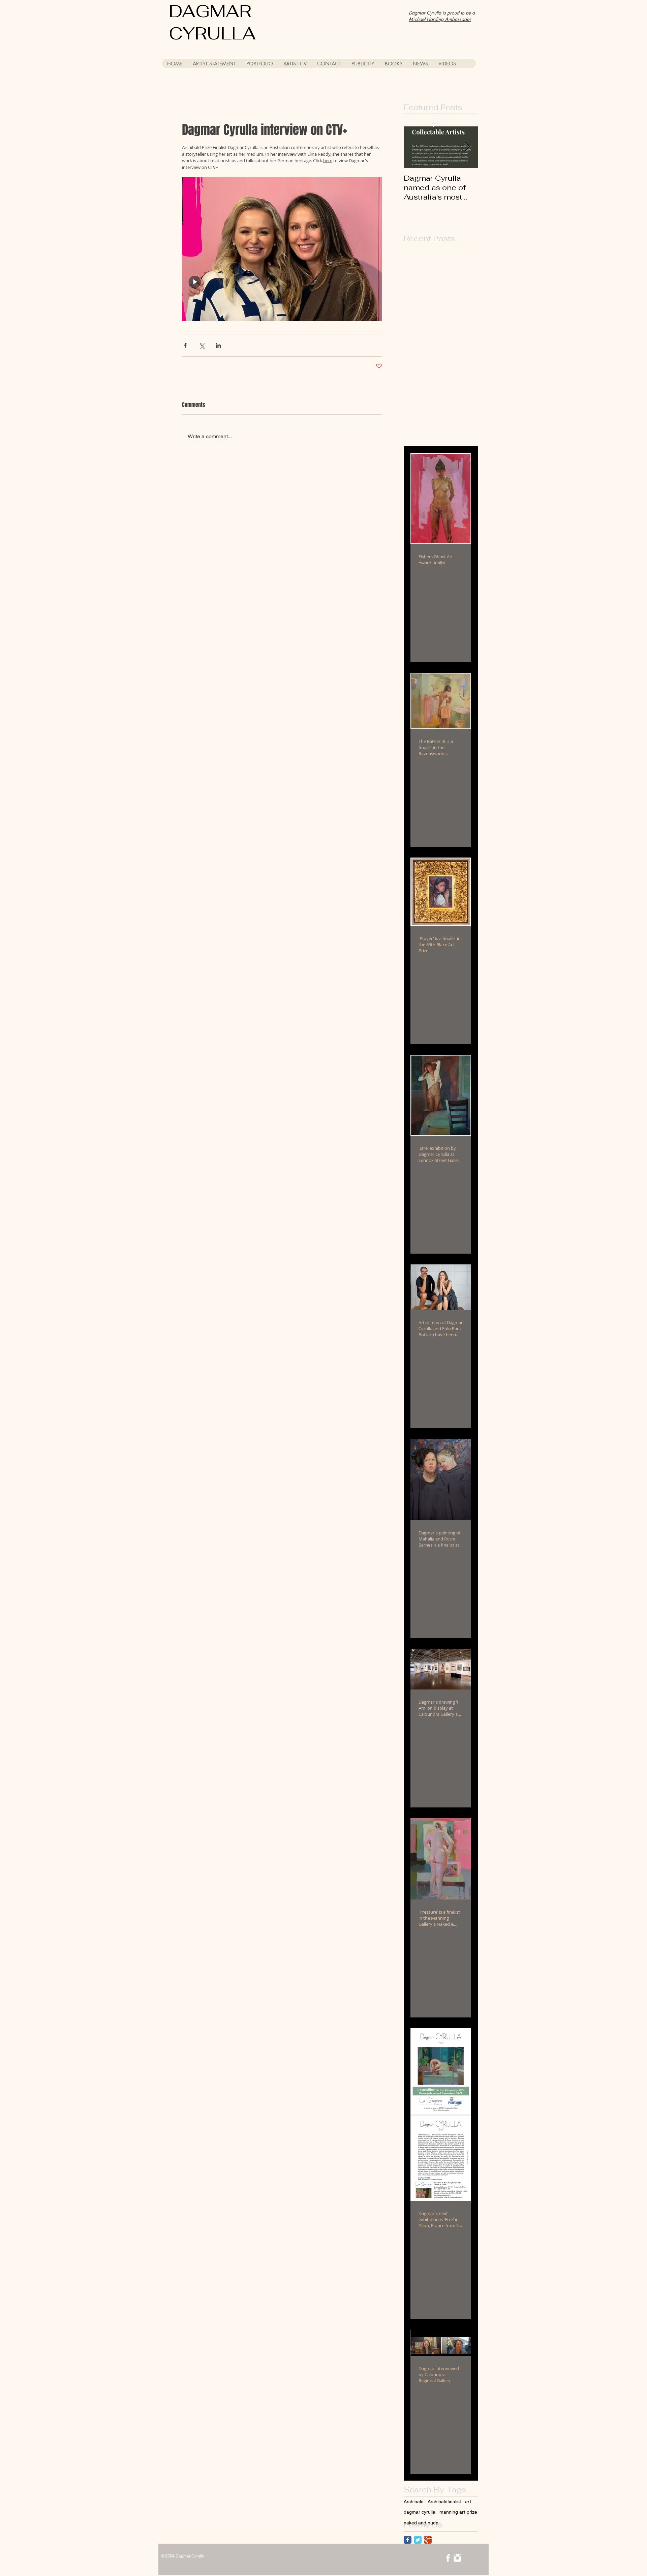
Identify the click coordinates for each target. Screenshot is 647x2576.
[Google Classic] (428, 2540)
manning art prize (458, 2512)
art (468, 2502)
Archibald (414, 2502)
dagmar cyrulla (420, 2512)
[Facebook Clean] (448, 2558)
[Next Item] (467, 147)
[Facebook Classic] (408, 2540)
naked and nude (421, 2523)
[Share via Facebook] (185, 345)
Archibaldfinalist (444, 2502)
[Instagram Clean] (457, 2558)
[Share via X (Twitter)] (202, 345)
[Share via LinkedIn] (218, 345)
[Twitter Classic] (418, 2540)
